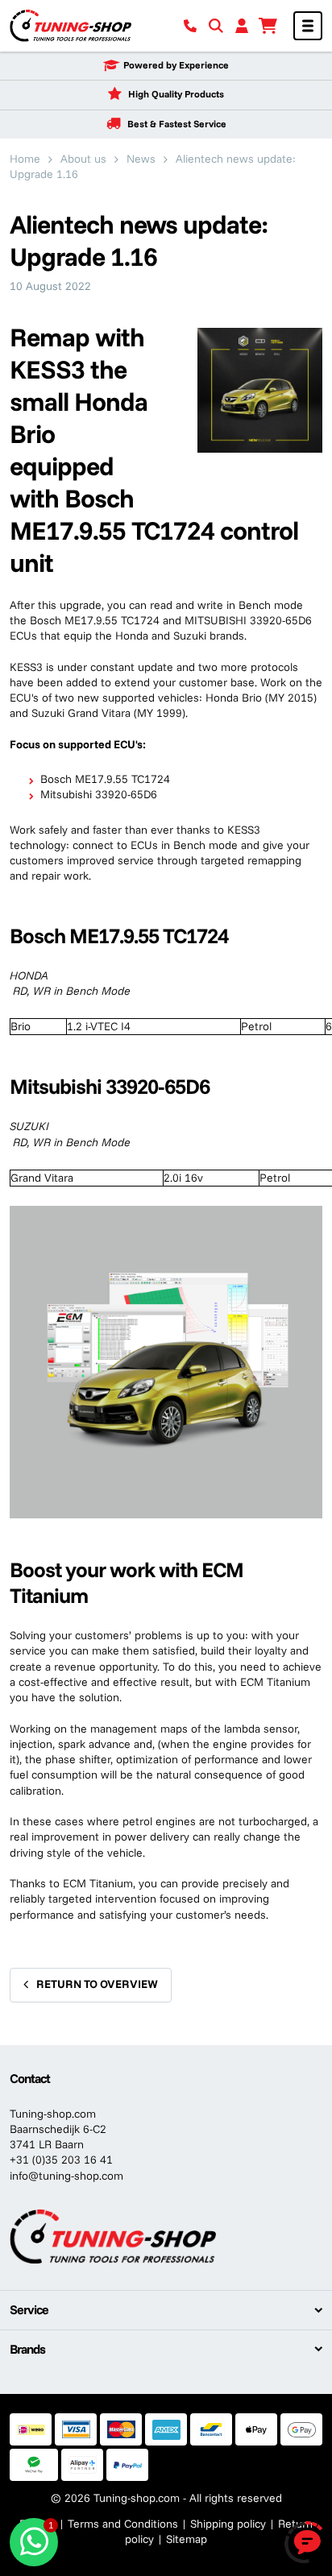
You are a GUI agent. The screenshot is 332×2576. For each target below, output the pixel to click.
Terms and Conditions (123, 2524)
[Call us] (190, 26)
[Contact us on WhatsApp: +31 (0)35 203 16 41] (34, 2542)
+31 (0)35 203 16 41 (61, 2160)
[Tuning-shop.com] (71, 25)
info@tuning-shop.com (66, 2176)
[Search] (216, 26)
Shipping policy (228, 2524)
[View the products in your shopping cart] (268, 26)
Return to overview (97, 1984)
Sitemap (187, 2539)
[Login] (242, 26)
